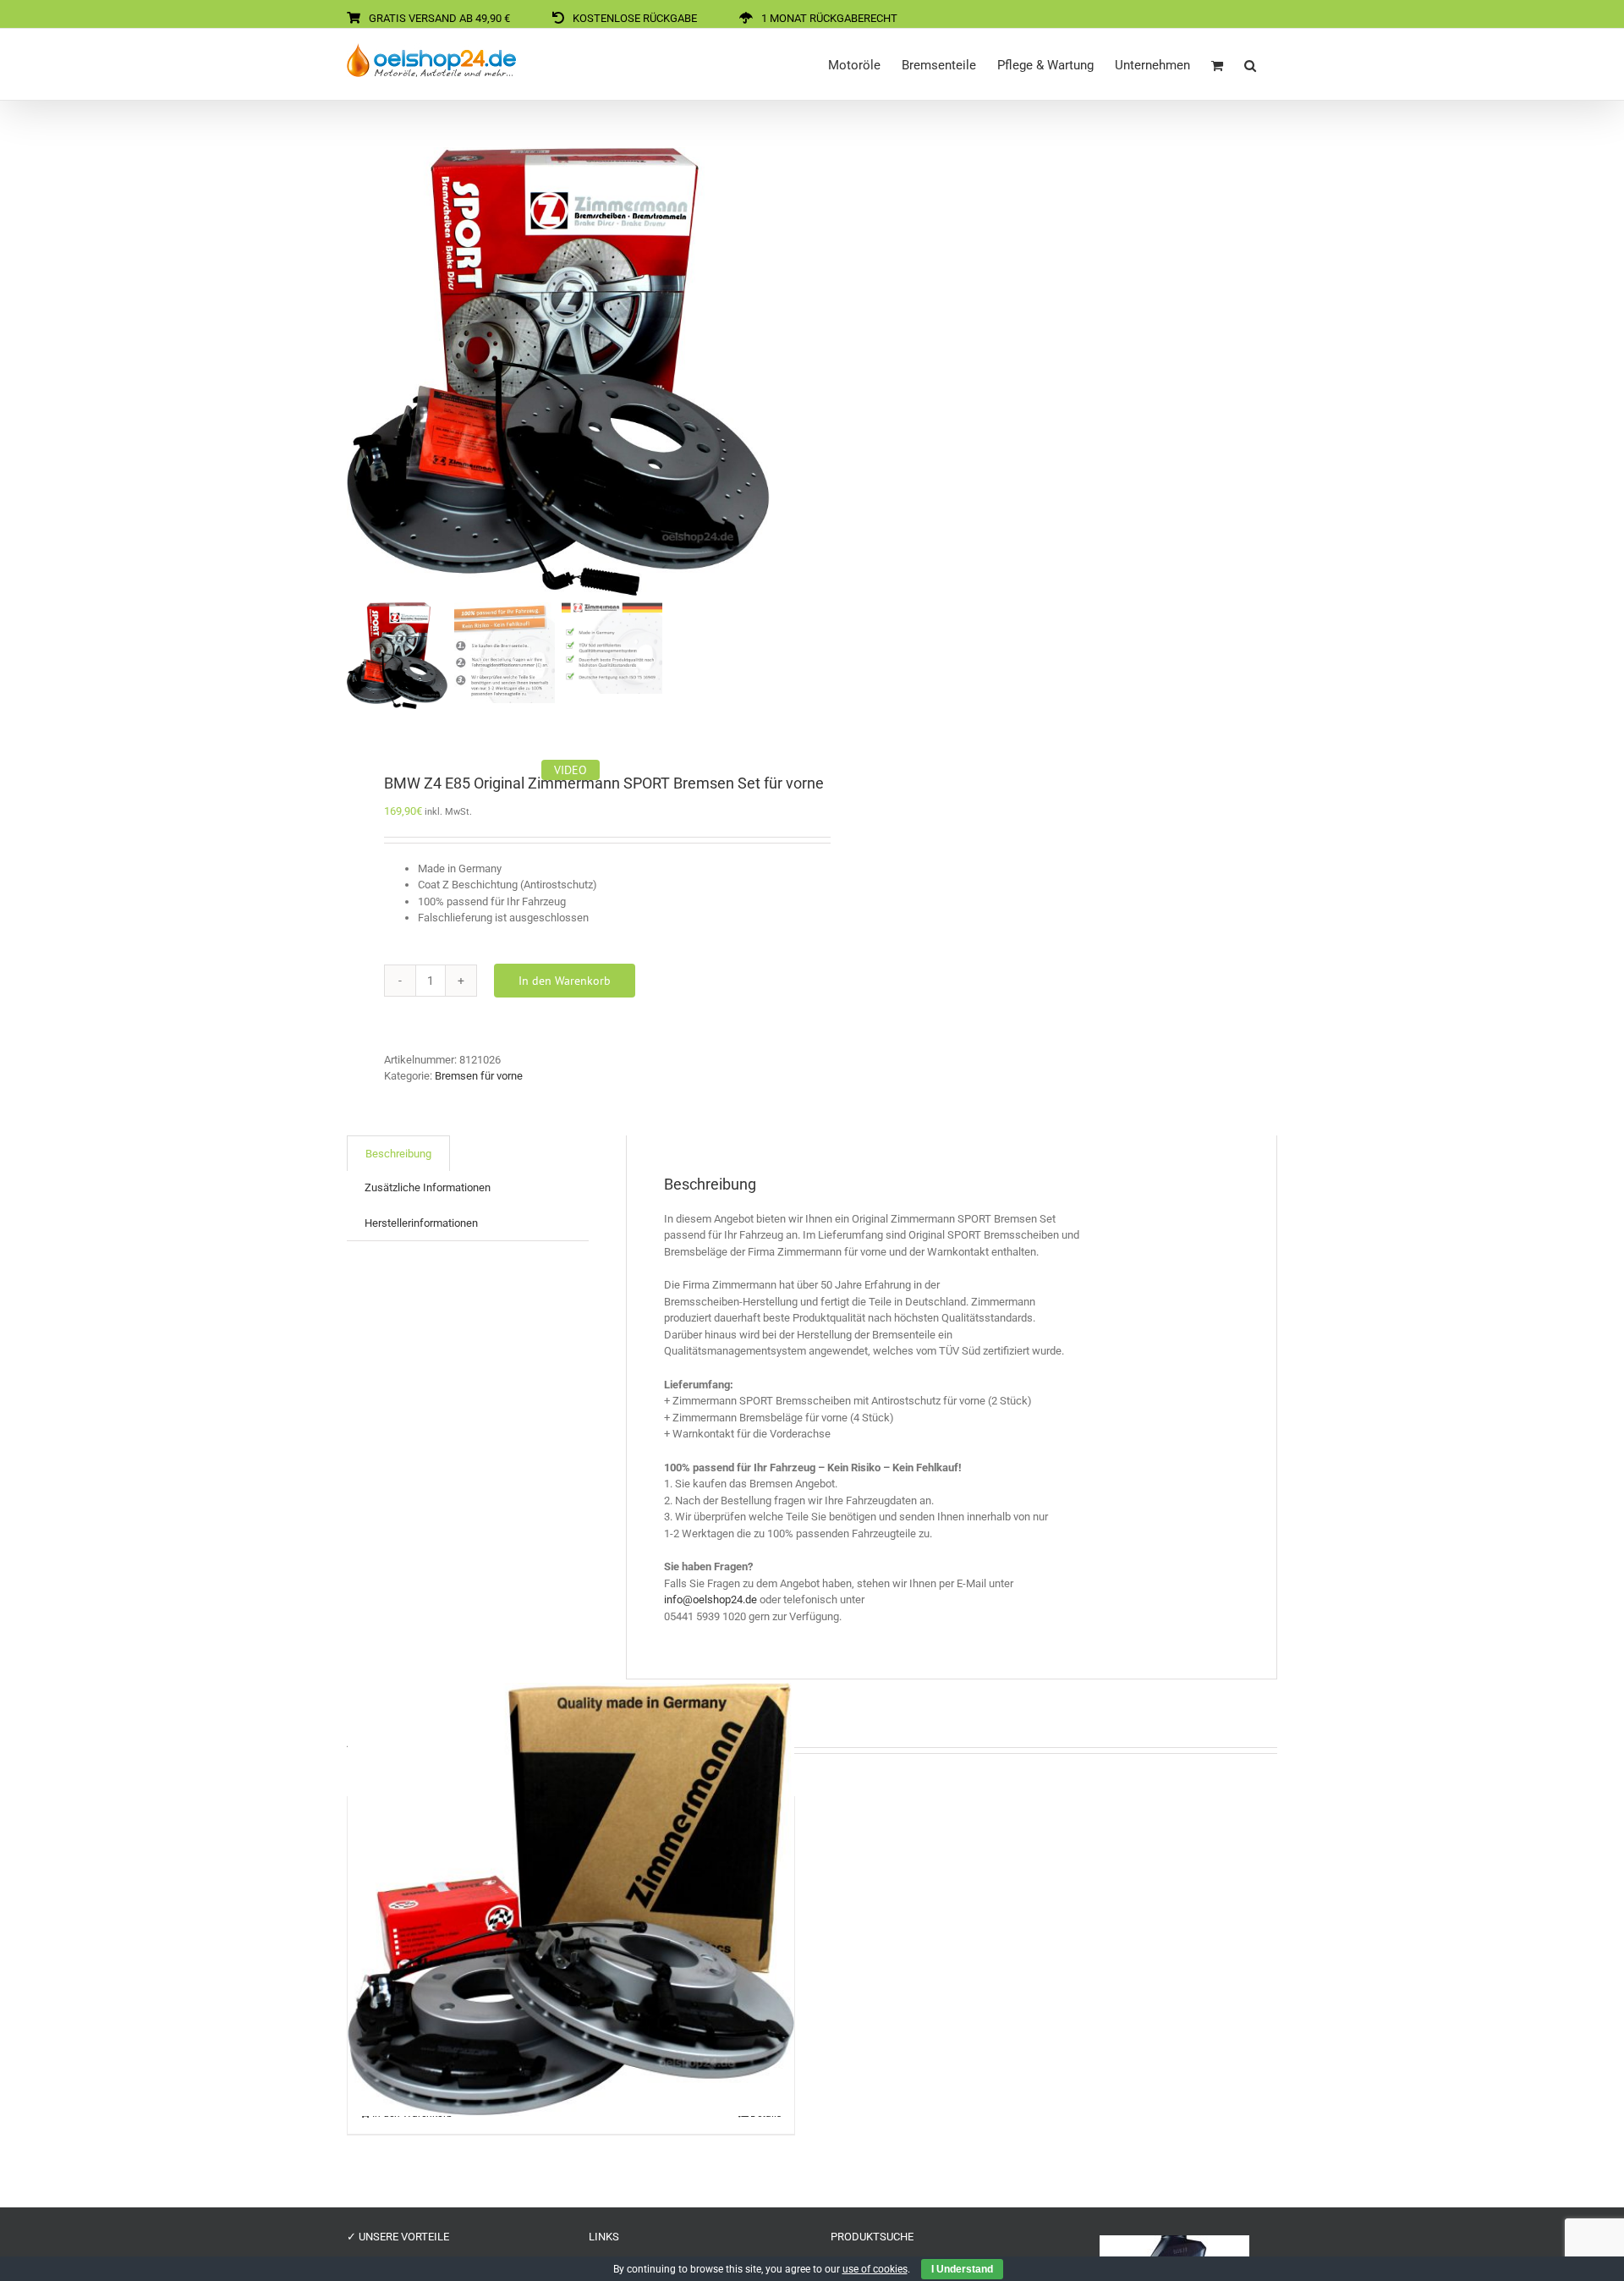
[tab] (398, 1154)
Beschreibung (398, 1154)
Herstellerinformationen (421, 1223)
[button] (1250, 64)
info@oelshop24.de (710, 1599)
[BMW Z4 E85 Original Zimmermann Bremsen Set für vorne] (571, 1900)
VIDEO (571, 770)
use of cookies (875, 2269)
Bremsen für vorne (479, 1076)
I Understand (962, 2269)
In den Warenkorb (565, 981)
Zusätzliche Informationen (428, 1187)
